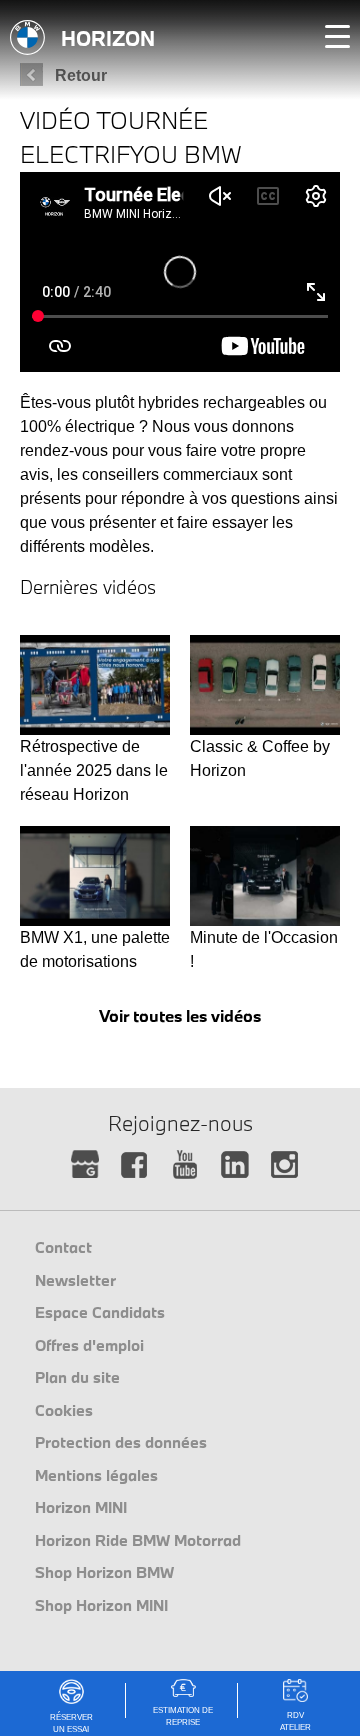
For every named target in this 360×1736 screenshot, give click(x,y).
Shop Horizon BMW (104, 1572)
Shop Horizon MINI (101, 1605)
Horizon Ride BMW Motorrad (138, 1540)
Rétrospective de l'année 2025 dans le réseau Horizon (94, 770)
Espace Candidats (100, 1312)
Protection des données (121, 1442)
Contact (63, 1247)
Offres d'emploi (89, 1345)
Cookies (64, 1410)
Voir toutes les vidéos (180, 1015)
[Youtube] (185, 1165)
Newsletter (75, 1280)
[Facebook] (135, 1165)
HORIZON (108, 38)
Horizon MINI (81, 1507)
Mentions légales (96, 1475)
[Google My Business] (85, 1165)
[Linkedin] (235, 1165)
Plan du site (77, 1377)
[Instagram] (285, 1165)
